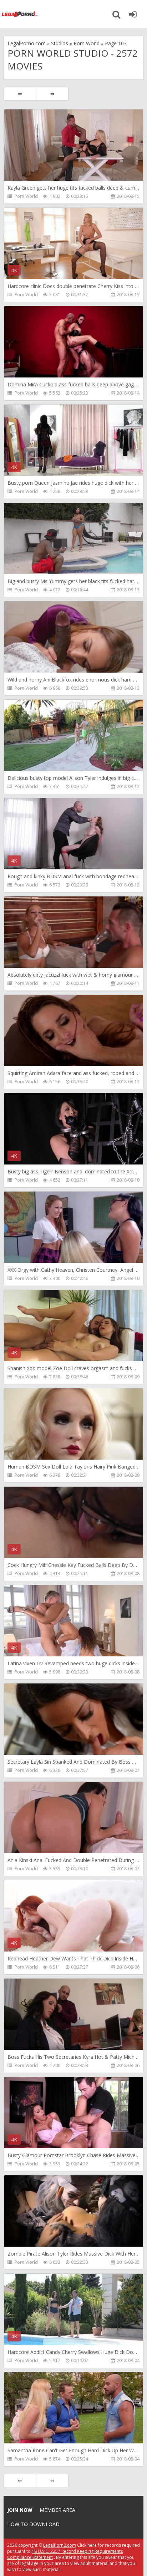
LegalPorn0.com (60, 2545)
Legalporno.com (20, 14)
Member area (57, 2510)
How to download (33, 2524)
